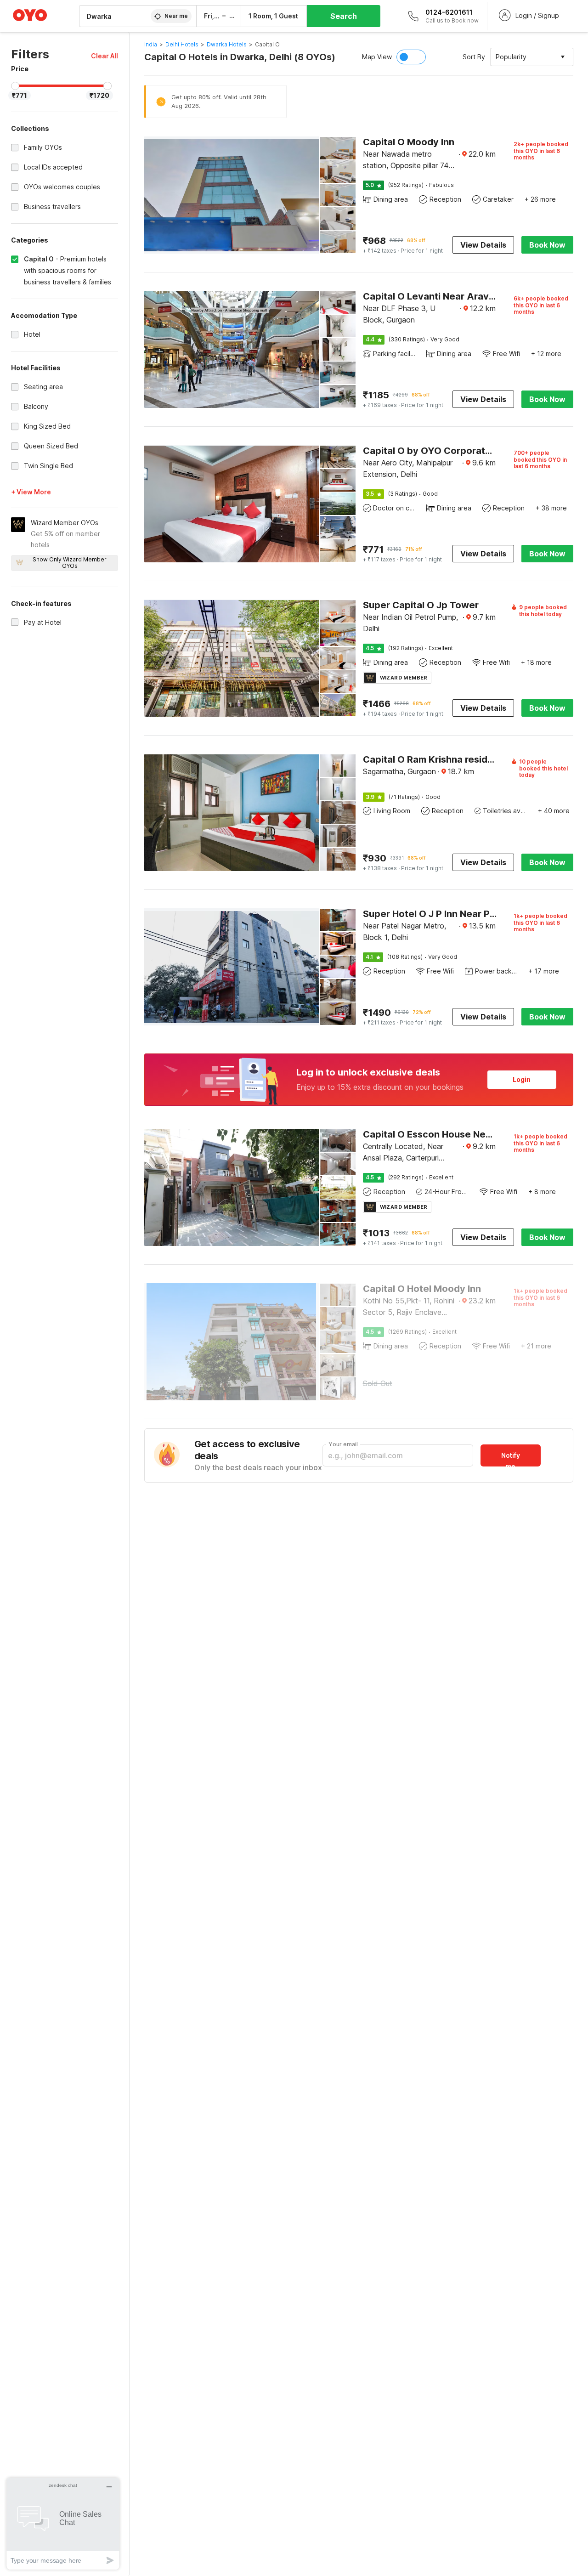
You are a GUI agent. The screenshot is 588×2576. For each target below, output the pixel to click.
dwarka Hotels (227, 44)
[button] (105, 56)
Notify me (511, 1459)
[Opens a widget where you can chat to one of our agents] (63, 2523)
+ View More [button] (31, 492)
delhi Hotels (182, 44)
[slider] (15, 86)
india (151, 44)
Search (344, 16)
